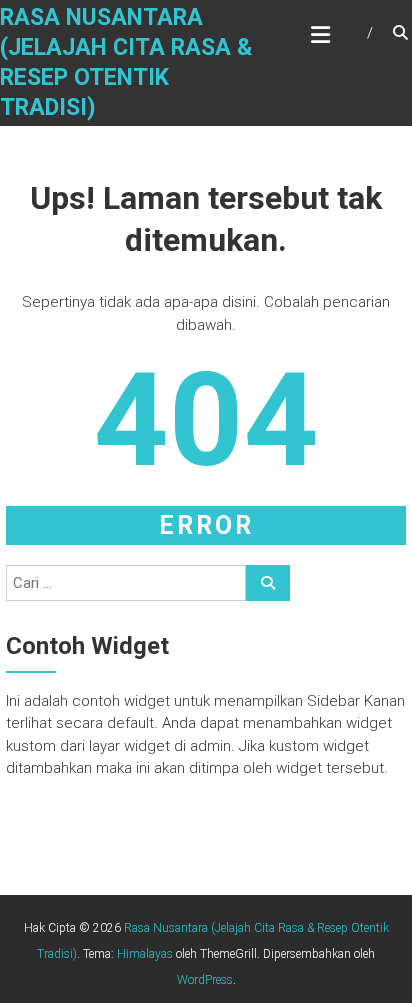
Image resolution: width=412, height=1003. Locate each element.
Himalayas (145, 954)
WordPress (205, 980)
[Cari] (268, 583)
